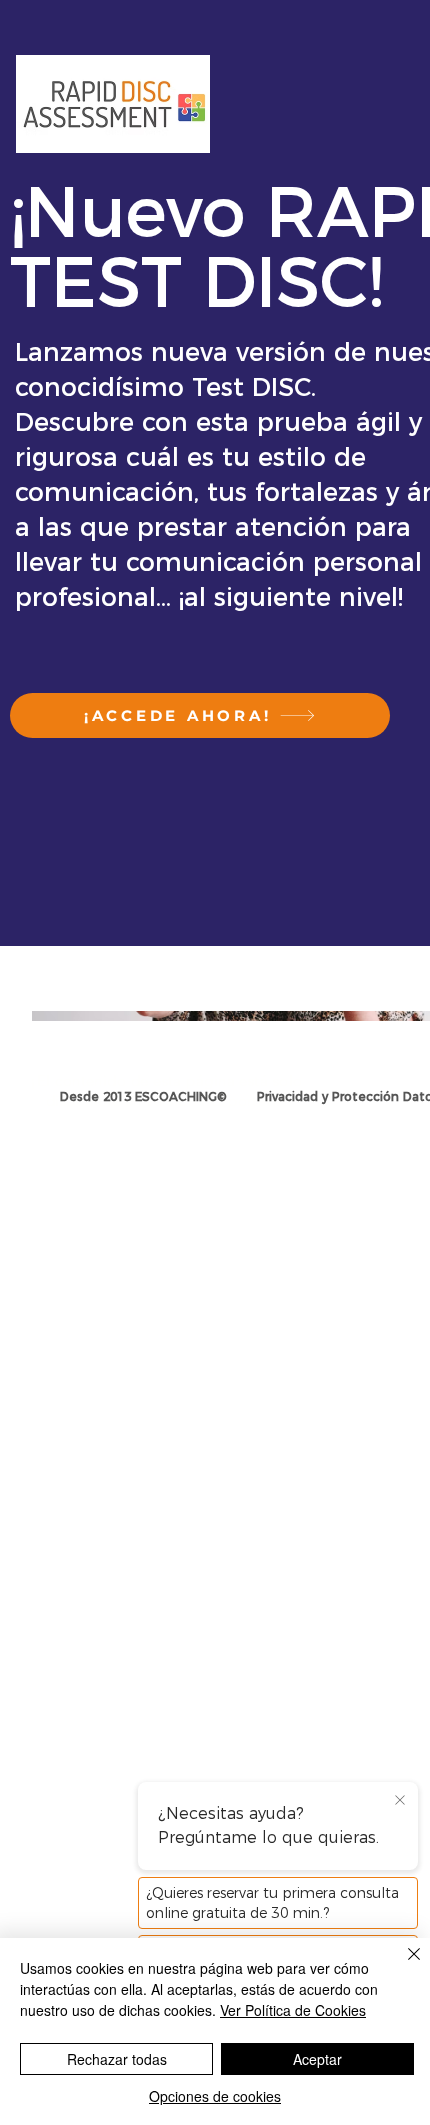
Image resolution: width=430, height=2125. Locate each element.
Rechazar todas (117, 2059)
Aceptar (317, 2059)
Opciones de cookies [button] (215, 2096)
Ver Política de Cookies (293, 2010)
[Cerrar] (402, 1966)
